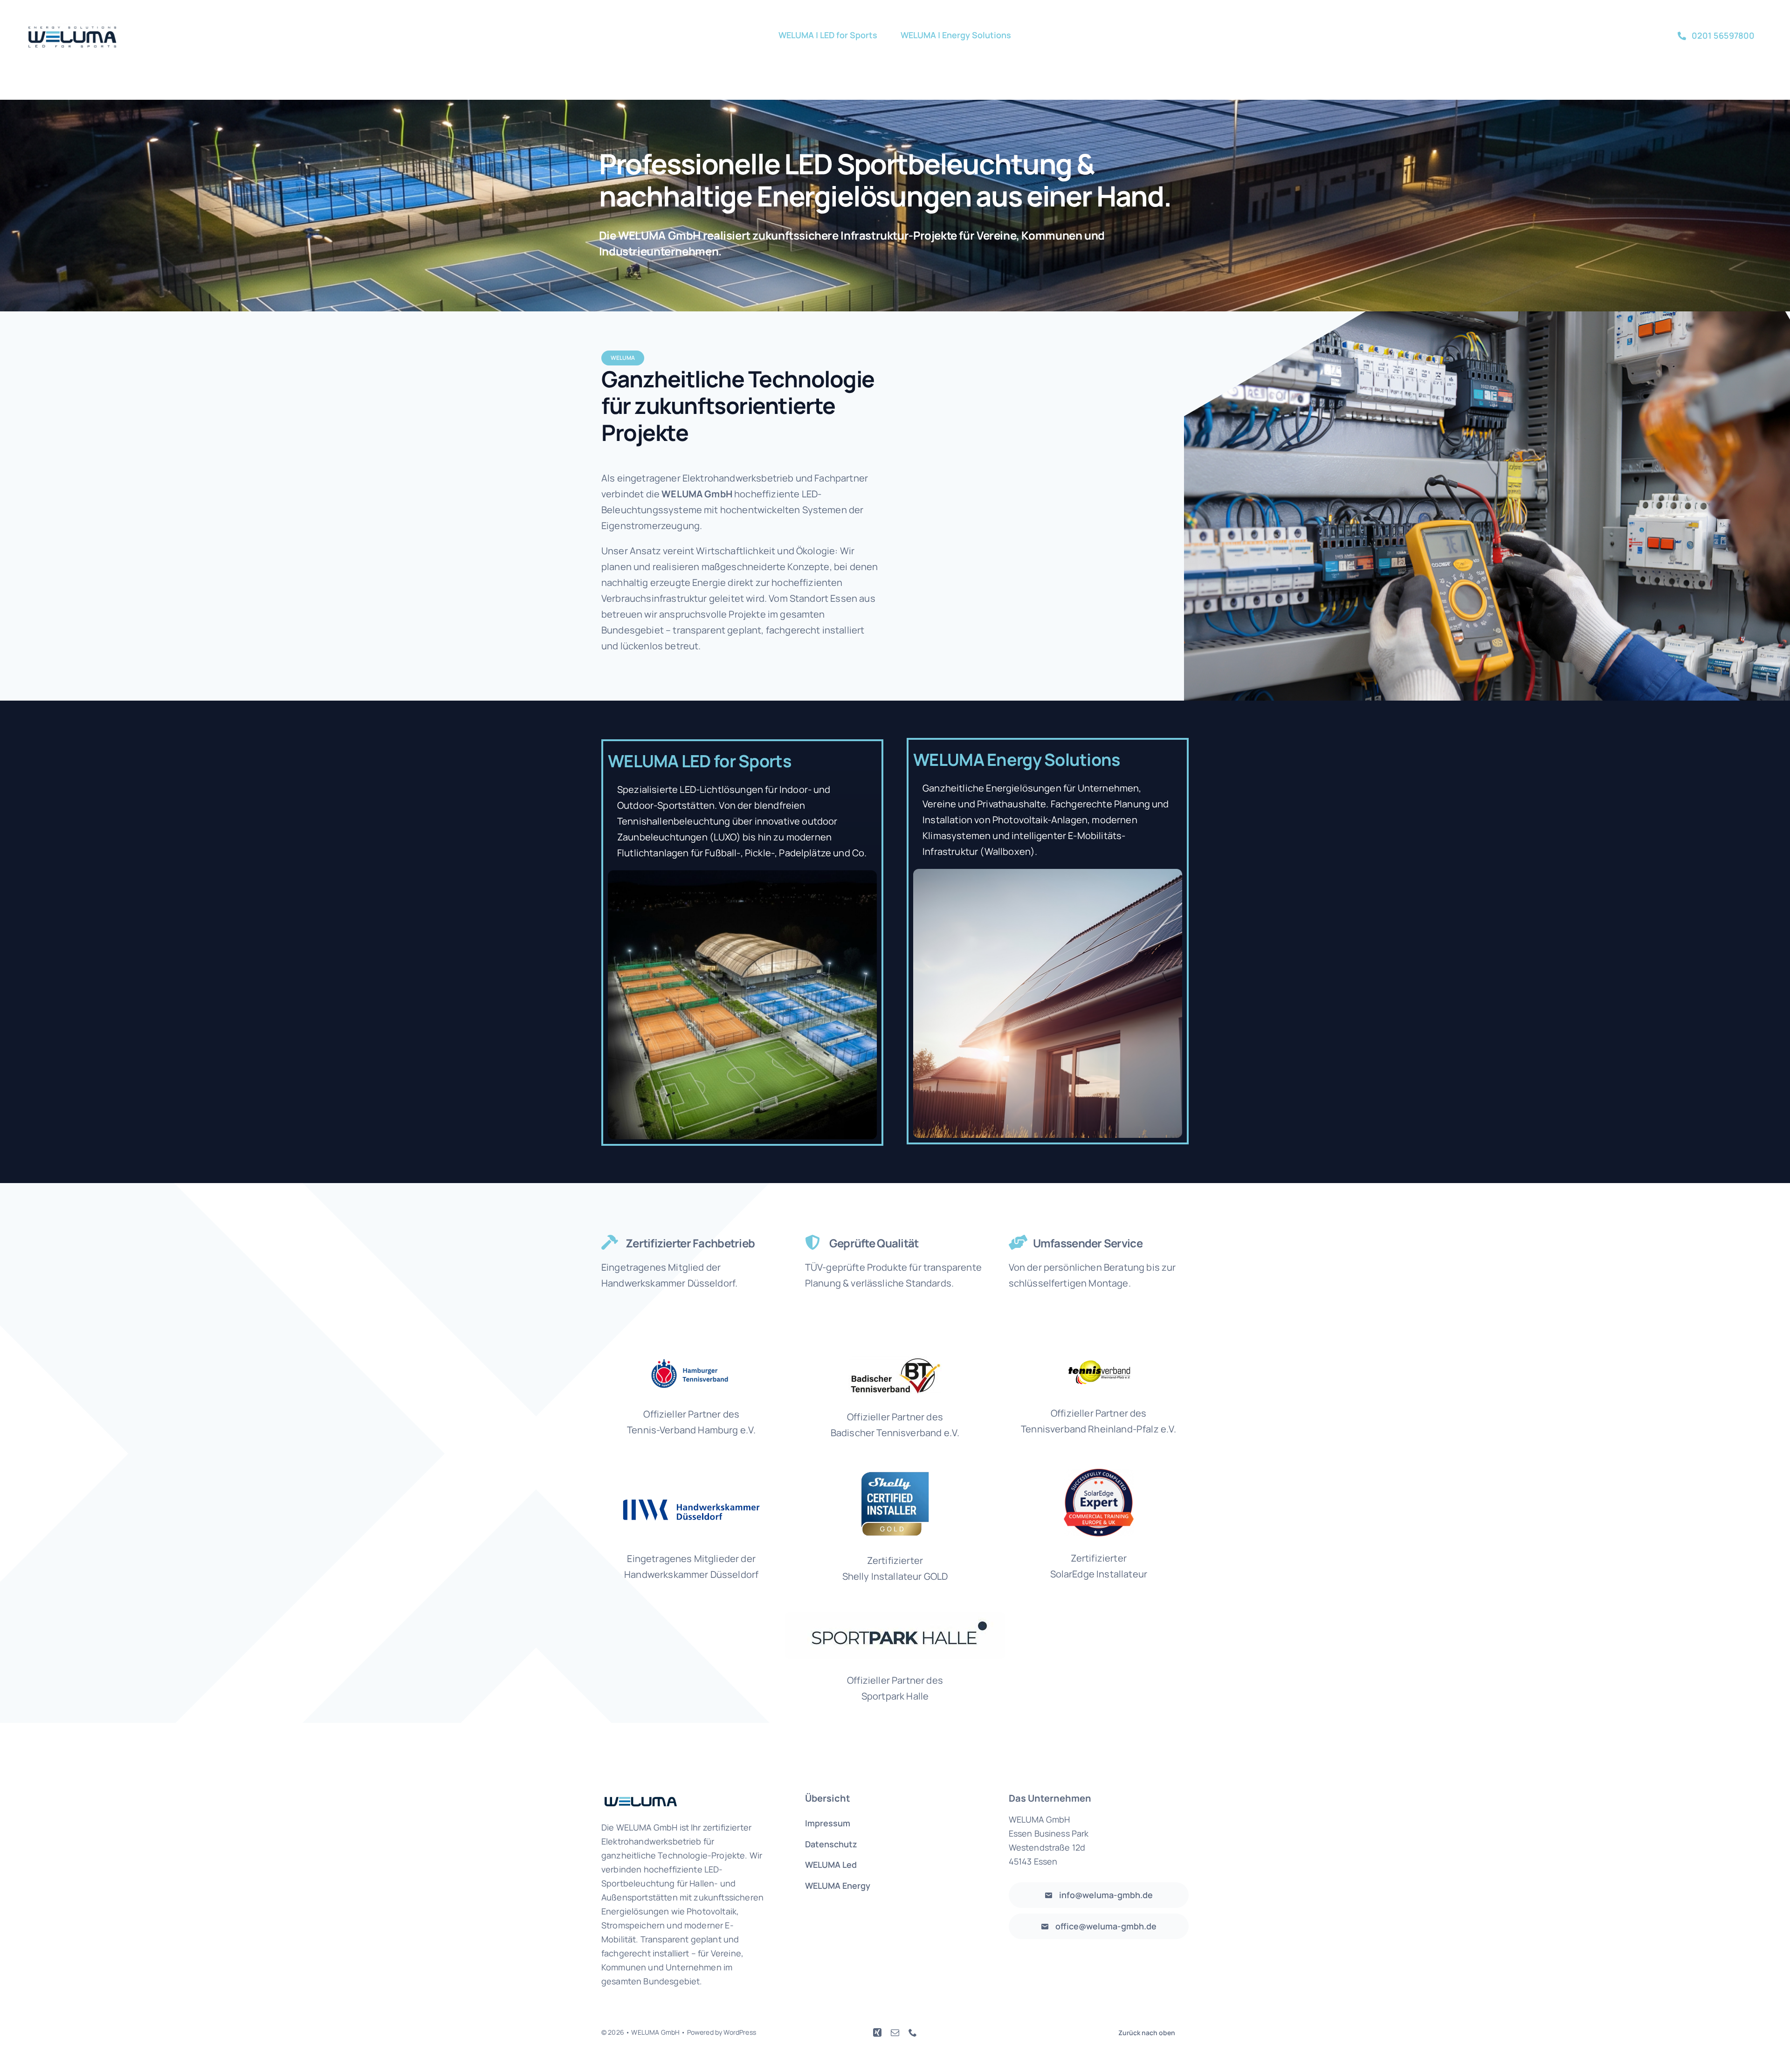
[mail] (895, 2032)
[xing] (877, 2032)
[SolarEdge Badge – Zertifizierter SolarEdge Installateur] (1099, 1473)
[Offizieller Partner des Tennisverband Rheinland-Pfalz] (1099, 1361)
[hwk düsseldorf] (691, 1504)
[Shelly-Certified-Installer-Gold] (895, 1473)
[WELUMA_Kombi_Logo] (72, 28)
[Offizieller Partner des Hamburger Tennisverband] (692, 1361)
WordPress (740, 2032)
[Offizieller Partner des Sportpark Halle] (895, 1617)
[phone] (913, 2032)
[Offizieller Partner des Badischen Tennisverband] (895, 1361)
